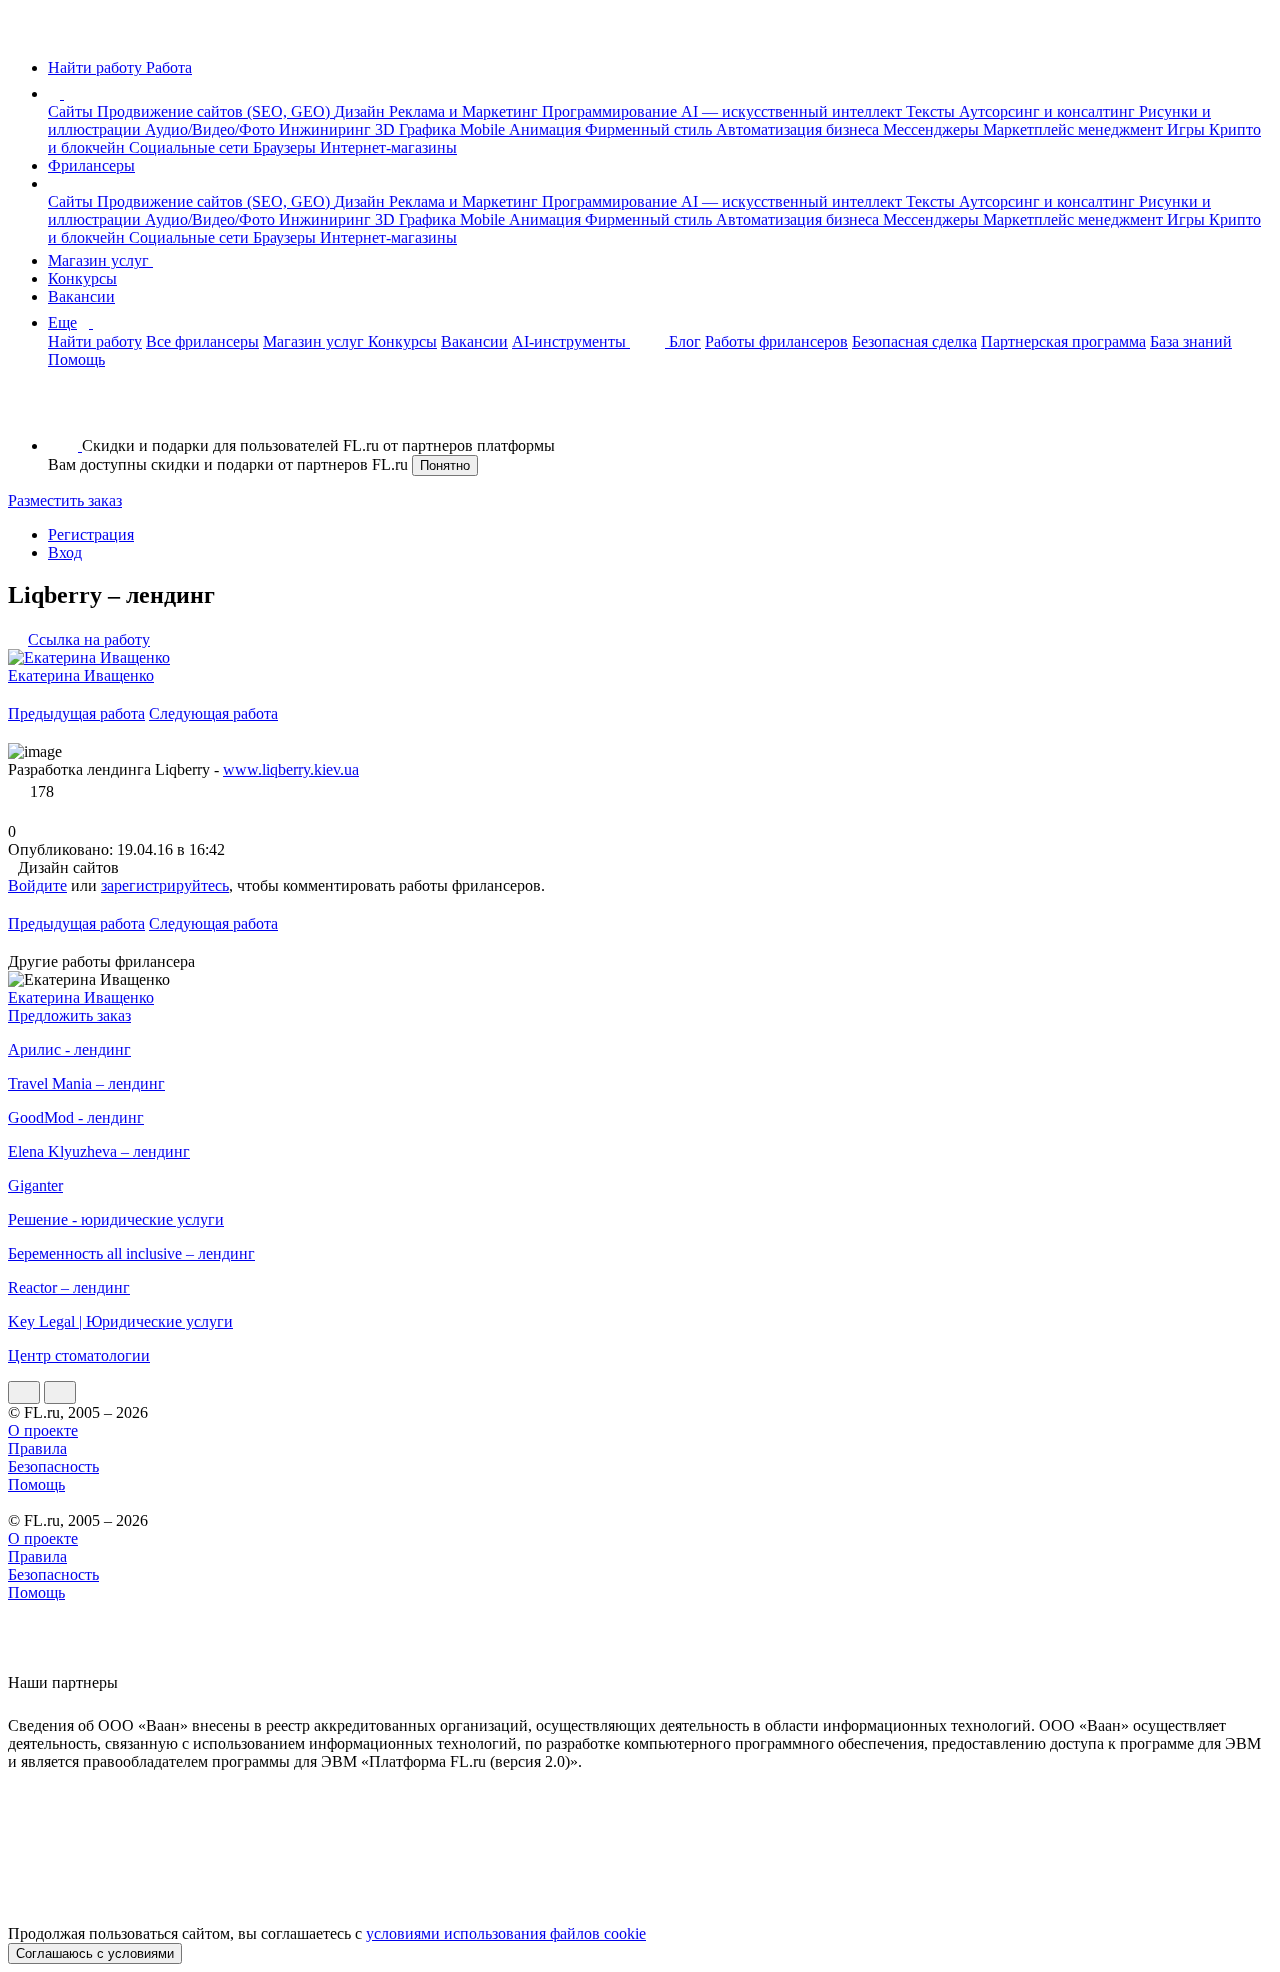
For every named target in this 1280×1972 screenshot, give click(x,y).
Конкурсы (82, 278)
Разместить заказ (65, 500)
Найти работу (95, 341)
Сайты (72, 111)
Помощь (76, 359)
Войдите (37, 885)
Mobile (484, 129)
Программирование (611, 111)
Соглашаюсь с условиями (95, 1953)
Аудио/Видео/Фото (212, 129)
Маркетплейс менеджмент (1075, 129)
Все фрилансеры (202, 341)
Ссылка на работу (89, 639)
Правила (37, 1448)
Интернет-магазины (388, 147)
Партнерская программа (1063, 341)
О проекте (43, 1430)
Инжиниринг (327, 129)
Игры (1188, 129)
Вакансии (81, 296)
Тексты (932, 111)
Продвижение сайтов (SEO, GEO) (215, 111)
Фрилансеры (91, 165)
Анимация (547, 129)
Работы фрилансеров (776, 341)
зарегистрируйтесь (165, 885)
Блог (685, 341)
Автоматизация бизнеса (799, 129)
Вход (65, 552)
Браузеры (286, 147)
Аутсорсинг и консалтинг (1049, 111)
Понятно (445, 465)
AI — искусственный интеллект (793, 111)
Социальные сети (191, 147)
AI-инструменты (571, 341)
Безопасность (53, 1466)
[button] (67, 93)
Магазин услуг (100, 260)
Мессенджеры (933, 129)
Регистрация (91, 534)
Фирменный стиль (650, 129)
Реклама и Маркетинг (465, 111)
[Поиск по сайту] (64, 411)
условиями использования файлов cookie (506, 1933)
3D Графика (417, 129)
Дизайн (361, 111)
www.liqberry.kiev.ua (291, 769)
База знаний (1191, 341)
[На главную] (26, 33)
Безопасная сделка (914, 341)
